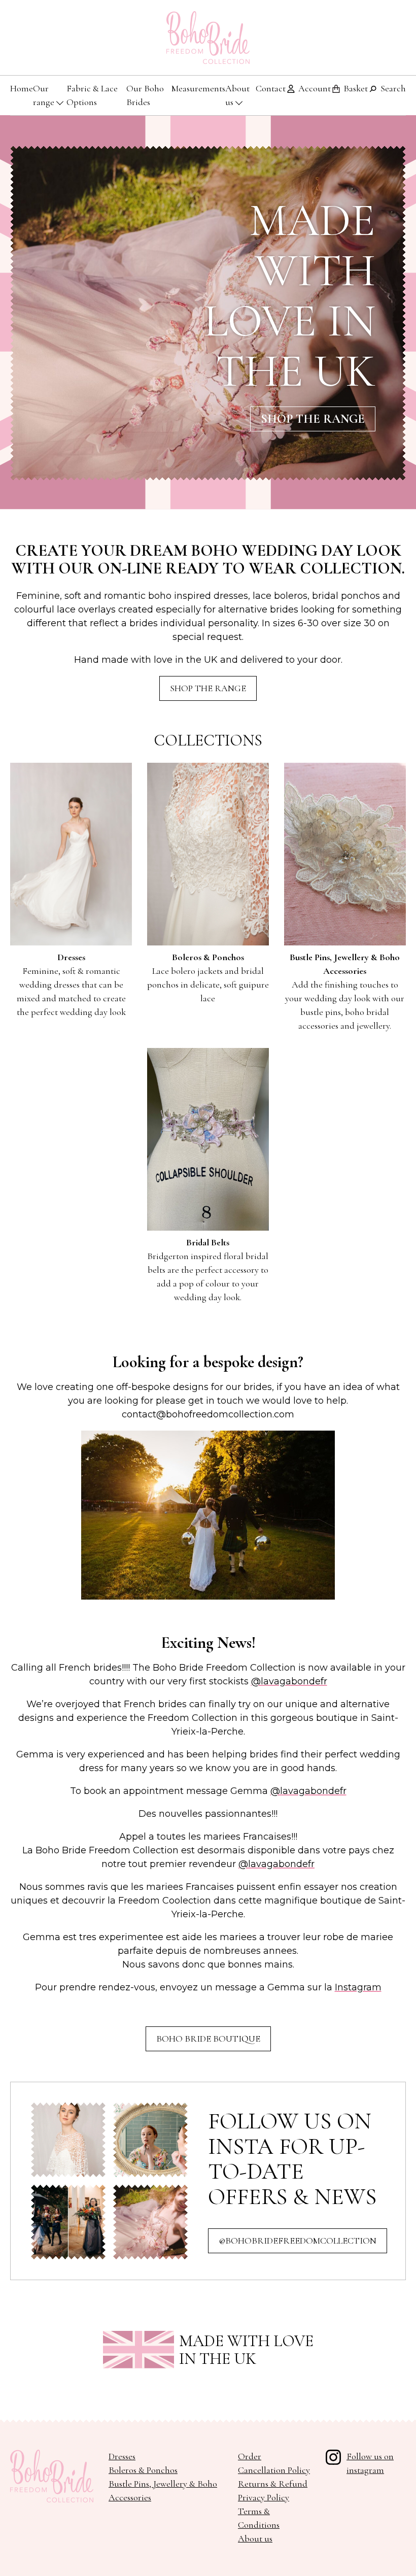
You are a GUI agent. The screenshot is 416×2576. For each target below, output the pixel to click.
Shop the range (313, 419)
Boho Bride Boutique (208, 2039)
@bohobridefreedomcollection (298, 2241)
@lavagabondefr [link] (289, 1681)
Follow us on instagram (370, 2463)
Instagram (358, 1987)
